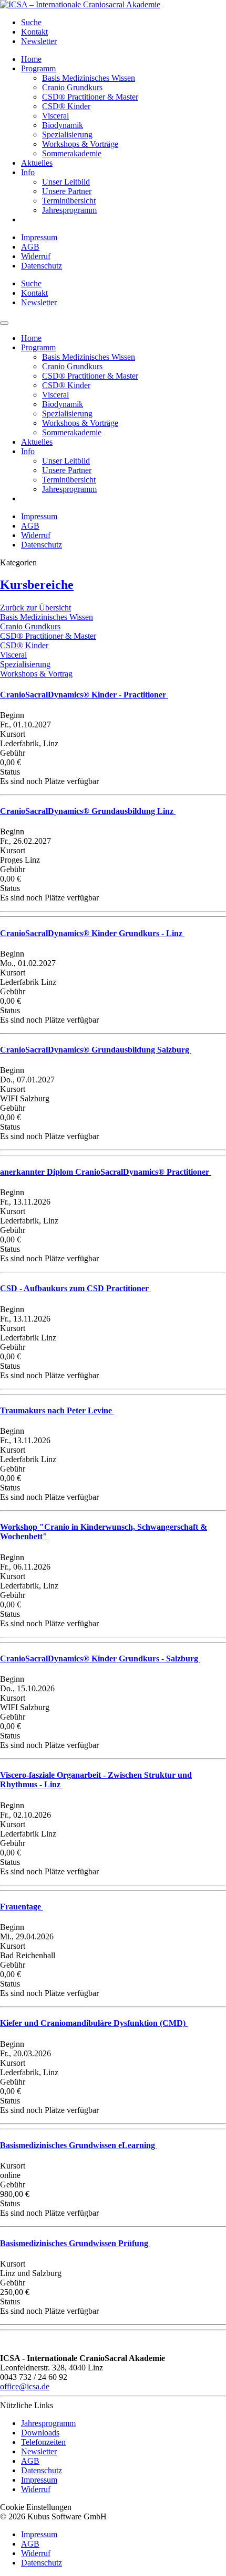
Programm (38, 68)
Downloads (40, 2433)
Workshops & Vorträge (80, 144)
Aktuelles (37, 163)
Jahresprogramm (69, 210)
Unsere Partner (67, 191)
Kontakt (34, 32)
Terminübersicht (69, 201)
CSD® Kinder (66, 106)
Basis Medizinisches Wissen (89, 78)
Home (31, 59)
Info (28, 172)
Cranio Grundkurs (72, 87)
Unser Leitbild (66, 182)
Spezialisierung (67, 135)
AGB (30, 247)
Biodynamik (63, 125)
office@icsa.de (25, 2386)
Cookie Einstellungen (36, 2507)
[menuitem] (124, 23)
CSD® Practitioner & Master (90, 97)
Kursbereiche (37, 585)
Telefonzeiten (43, 2442)
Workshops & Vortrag (36, 674)
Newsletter (39, 41)
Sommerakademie (72, 153)
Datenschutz (42, 266)
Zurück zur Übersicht (35, 608)
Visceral (55, 116)
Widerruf (36, 256)
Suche (31, 22)
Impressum (39, 237)
